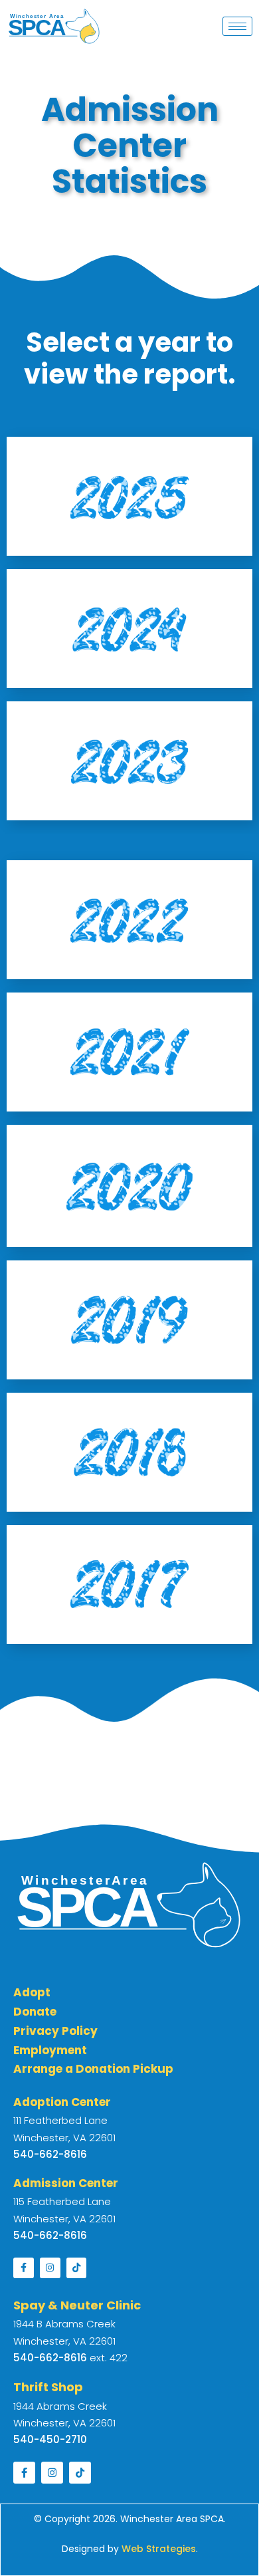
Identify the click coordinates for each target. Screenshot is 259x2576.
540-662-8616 (50, 2358)
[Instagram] (50, 2268)
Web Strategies (159, 2549)
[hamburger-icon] (237, 26)
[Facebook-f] (24, 2268)
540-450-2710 (50, 2439)
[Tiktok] (77, 2268)
